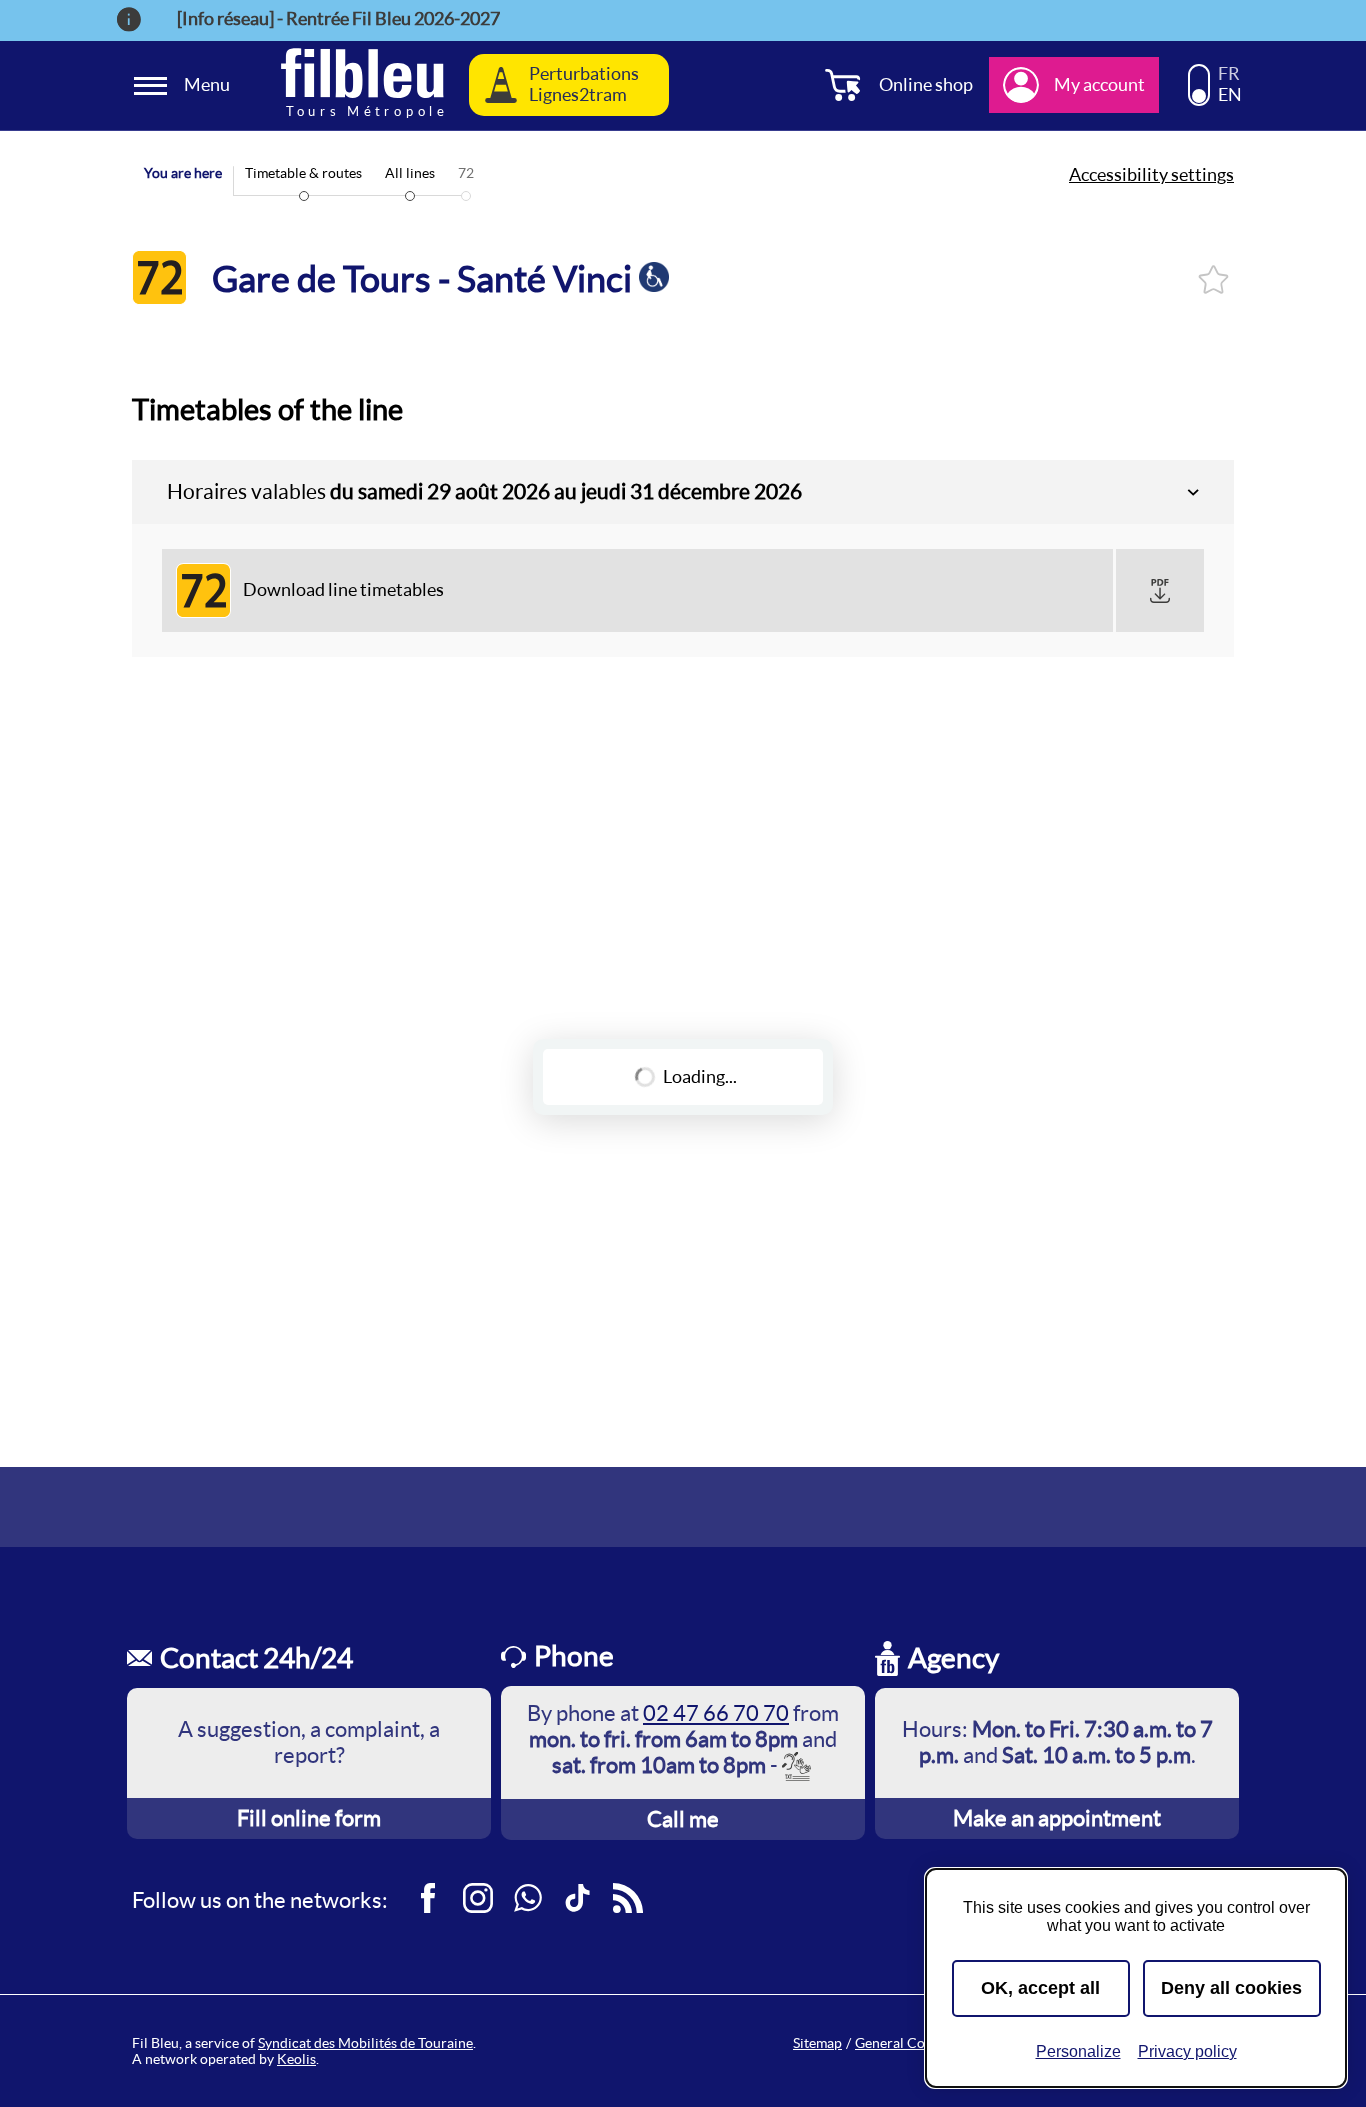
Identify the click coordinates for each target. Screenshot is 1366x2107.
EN (1230, 95)
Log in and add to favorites (1213, 279)
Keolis (296, 2059)
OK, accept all (1040, 1988)
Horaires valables (484, 491)
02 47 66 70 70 (716, 1713)
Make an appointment (1057, 1818)
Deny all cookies (1231, 1988)
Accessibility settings (1151, 175)
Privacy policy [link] (1187, 2051)
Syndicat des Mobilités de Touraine (365, 2043)
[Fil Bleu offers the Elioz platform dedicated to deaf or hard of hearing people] (798, 1765)
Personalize (1078, 2051)
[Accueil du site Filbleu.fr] (362, 85)
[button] (1160, 591)
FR (1229, 74)
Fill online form (309, 1818)
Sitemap (817, 2043)
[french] (1199, 76)
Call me (683, 1819)
